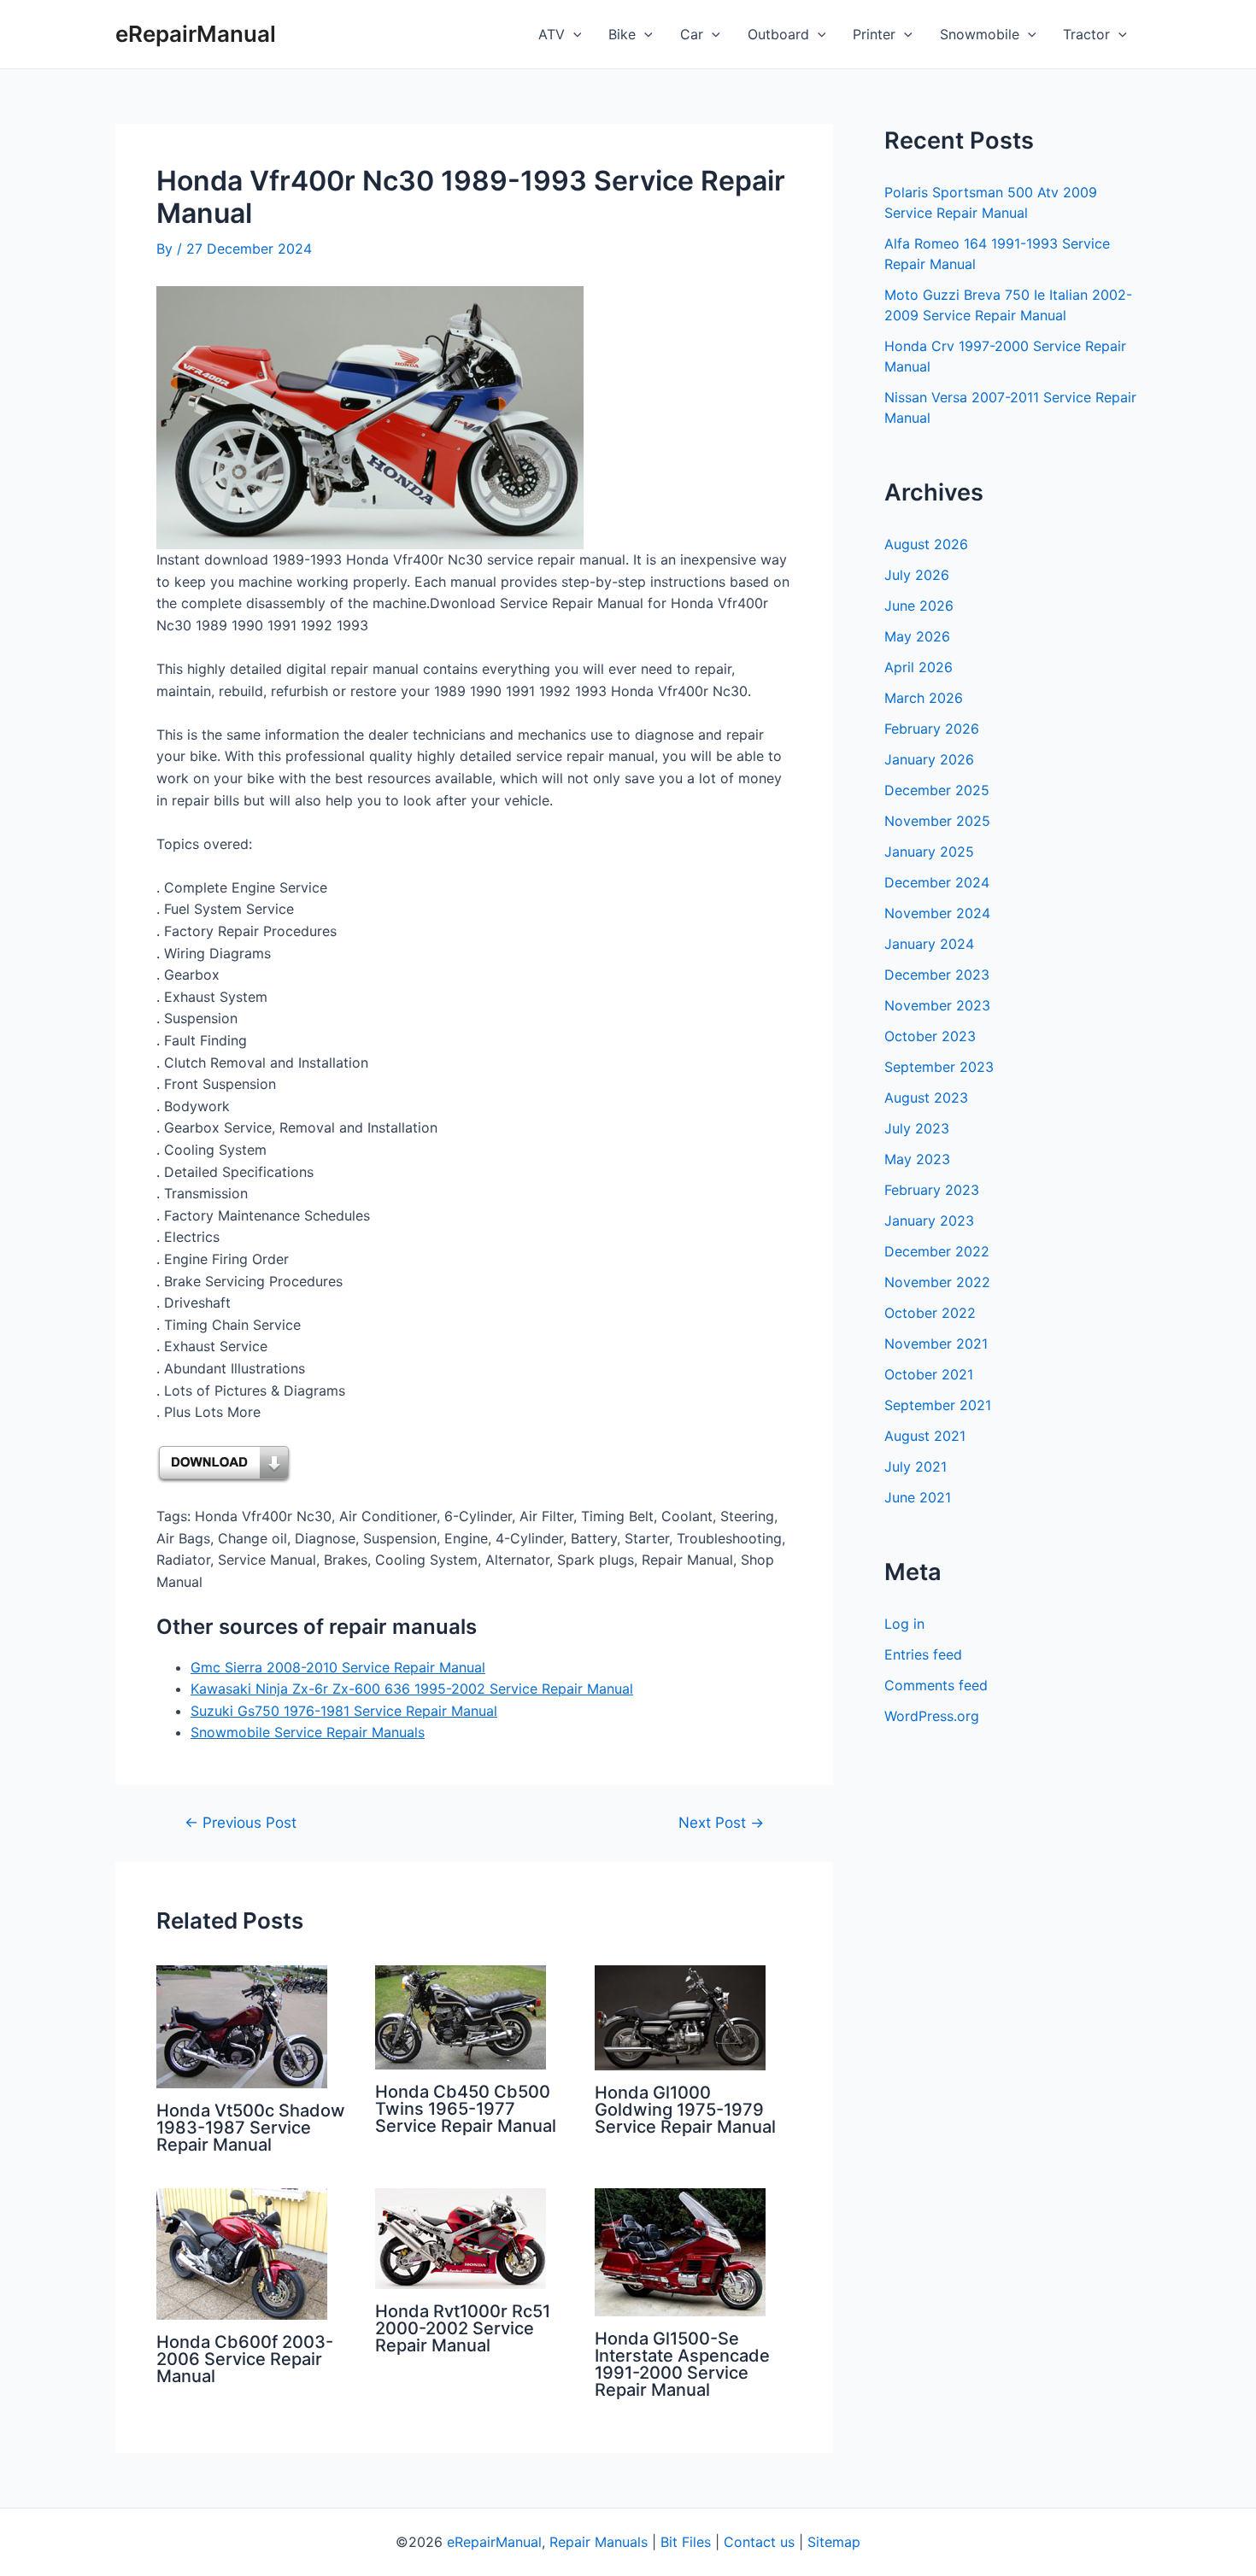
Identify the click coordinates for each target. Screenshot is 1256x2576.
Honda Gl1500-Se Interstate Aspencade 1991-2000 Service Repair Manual (682, 2364)
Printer (874, 34)
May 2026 (917, 636)
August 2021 (925, 1436)
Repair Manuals (599, 2542)
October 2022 (930, 1313)
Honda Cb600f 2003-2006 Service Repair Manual (245, 2359)
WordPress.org (932, 1716)
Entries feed (923, 1654)
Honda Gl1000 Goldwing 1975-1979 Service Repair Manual (685, 2110)
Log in (904, 1624)
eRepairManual (196, 34)
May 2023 (917, 1159)
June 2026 (919, 606)
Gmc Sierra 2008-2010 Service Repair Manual (338, 1667)
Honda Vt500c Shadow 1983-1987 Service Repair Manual (251, 2128)
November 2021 (936, 1344)
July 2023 (917, 1128)
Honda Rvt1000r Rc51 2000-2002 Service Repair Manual (463, 2328)
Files (696, 2542)
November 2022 (937, 1282)
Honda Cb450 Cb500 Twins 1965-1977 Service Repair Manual (466, 2109)
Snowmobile (980, 34)
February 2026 (932, 729)
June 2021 (918, 1497)
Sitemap (834, 2542)
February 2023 (932, 1190)
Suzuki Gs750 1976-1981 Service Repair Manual (344, 1711)
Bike (622, 34)
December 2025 (937, 790)
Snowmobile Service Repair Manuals (308, 1732)
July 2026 (917, 575)
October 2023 (930, 1036)
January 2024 (929, 944)
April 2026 (919, 667)
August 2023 (926, 1098)
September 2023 (939, 1067)
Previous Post (241, 1822)
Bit (669, 2542)
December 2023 (937, 975)
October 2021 (929, 1374)
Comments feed (936, 1685)
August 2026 (926, 544)
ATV (552, 34)
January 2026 (929, 759)
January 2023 (929, 1221)
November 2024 (937, 913)
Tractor (1086, 34)
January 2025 (929, 852)
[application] (573, 34)
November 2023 (937, 1005)
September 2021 (938, 1405)
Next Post (721, 1822)
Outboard (778, 34)
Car (692, 34)
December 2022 (937, 1251)
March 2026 (924, 698)
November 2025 (937, 821)
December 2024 (937, 882)
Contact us (759, 2542)
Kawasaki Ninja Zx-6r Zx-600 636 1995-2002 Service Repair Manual (412, 1689)
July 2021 (916, 1467)
